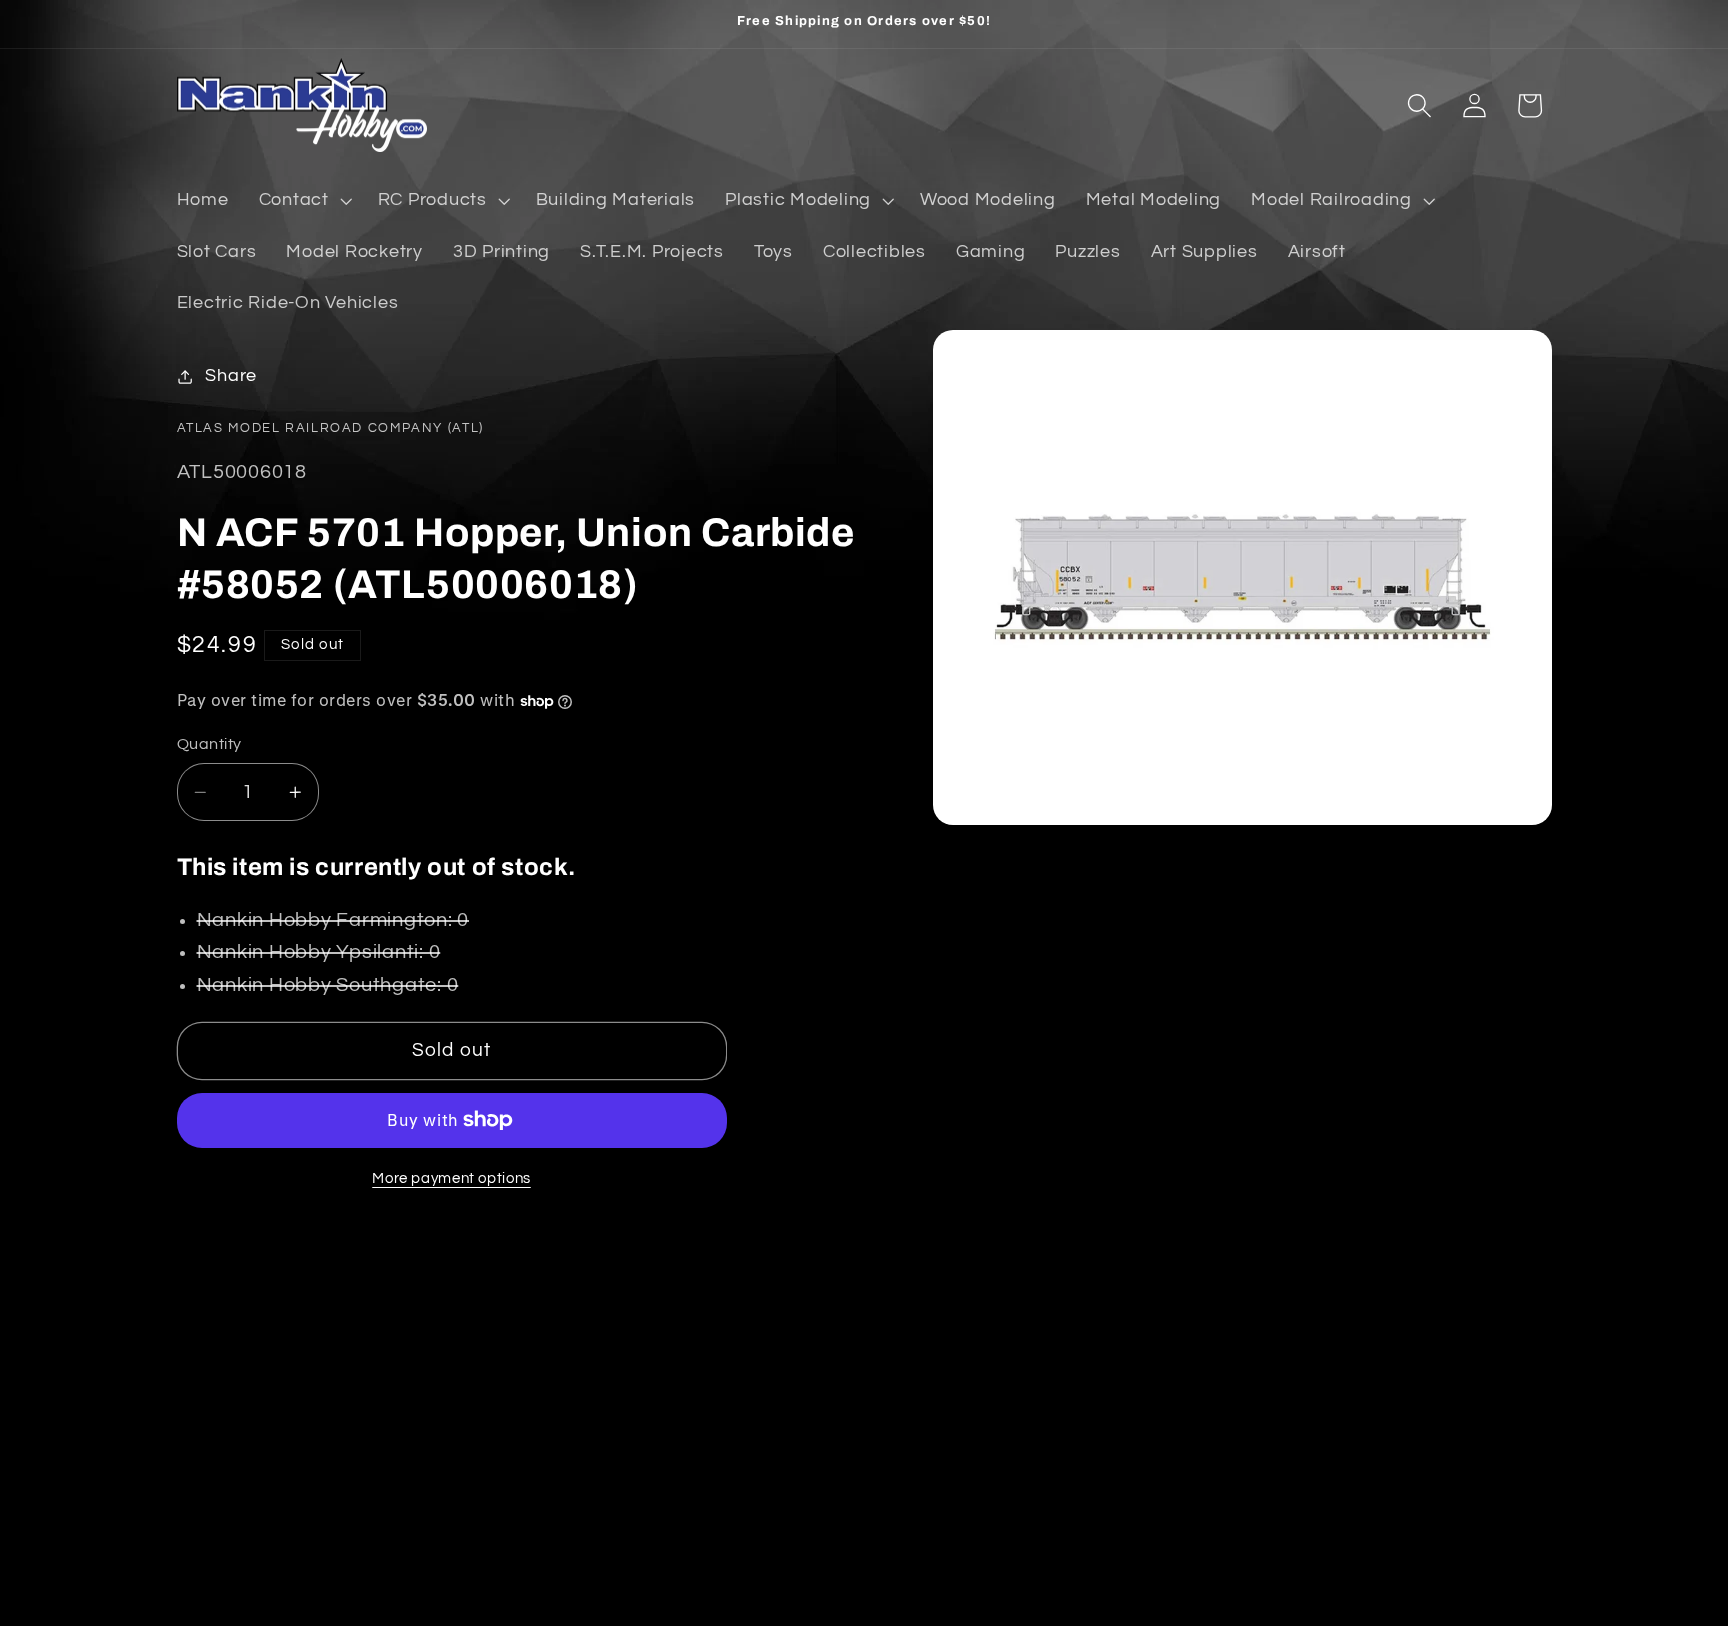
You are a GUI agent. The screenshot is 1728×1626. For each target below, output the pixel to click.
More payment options (451, 1178)
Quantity (209, 744)
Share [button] (231, 376)
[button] (303, 201)
